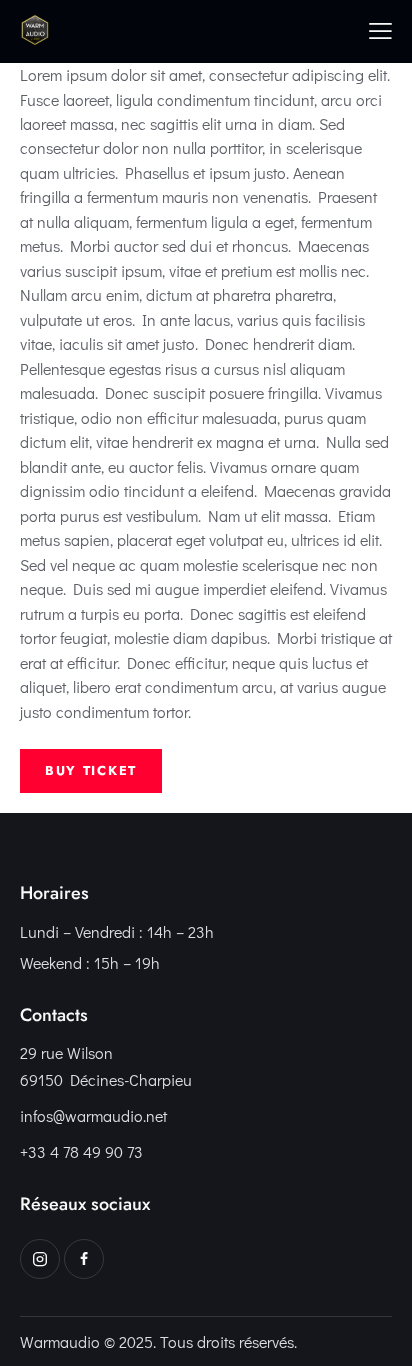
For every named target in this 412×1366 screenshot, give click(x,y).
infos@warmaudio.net (93, 1115)
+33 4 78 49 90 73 (81, 1151)
